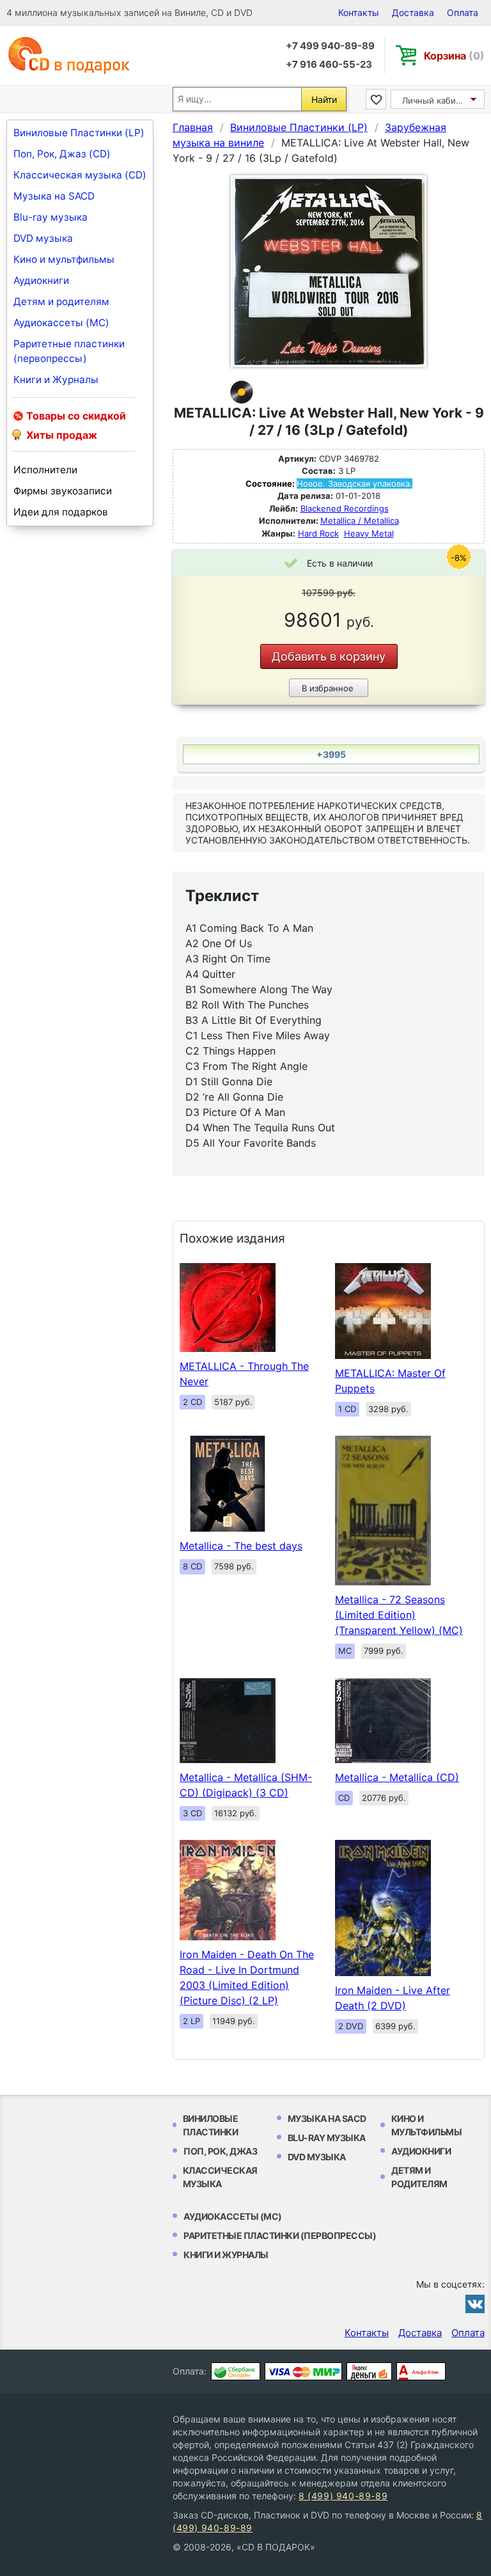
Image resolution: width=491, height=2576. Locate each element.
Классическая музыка (220, 2177)
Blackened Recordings (345, 508)
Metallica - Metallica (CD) (397, 1777)
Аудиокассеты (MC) (61, 323)
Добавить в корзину (329, 656)
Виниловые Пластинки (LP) (79, 133)
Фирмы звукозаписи (63, 491)
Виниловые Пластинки (211, 2125)
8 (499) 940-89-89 (343, 2496)
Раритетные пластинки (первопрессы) (69, 351)
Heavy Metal (369, 533)
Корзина (454, 56)
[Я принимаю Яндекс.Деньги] (369, 2371)
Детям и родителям (61, 302)
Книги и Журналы (56, 380)
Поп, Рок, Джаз (220, 2151)
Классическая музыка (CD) (80, 175)
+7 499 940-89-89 (330, 46)
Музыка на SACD (54, 196)
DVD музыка (43, 238)
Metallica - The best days (241, 1546)
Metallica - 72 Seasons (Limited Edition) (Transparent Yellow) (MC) (399, 1615)
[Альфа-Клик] (421, 2371)
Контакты (359, 12)
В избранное (328, 688)
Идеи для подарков (61, 512)
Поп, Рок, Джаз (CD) (62, 154)
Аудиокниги (41, 280)
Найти (324, 99)
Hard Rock (318, 533)
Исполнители (45, 470)
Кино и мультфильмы (64, 259)
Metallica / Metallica (360, 521)
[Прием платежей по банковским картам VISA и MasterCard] (303, 2371)
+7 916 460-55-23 (329, 64)
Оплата (463, 12)
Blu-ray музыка (51, 217)
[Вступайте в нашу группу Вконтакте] (475, 2304)
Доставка (413, 12)
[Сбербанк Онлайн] (236, 2371)
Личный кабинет (436, 100)
